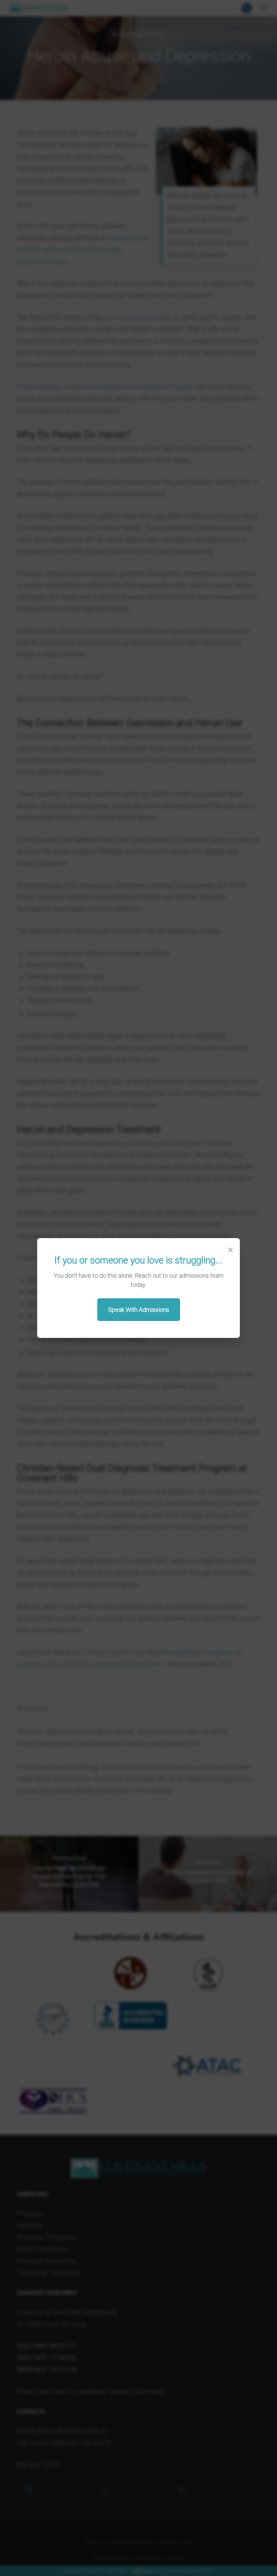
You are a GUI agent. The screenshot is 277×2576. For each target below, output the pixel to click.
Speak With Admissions (139, 1310)
